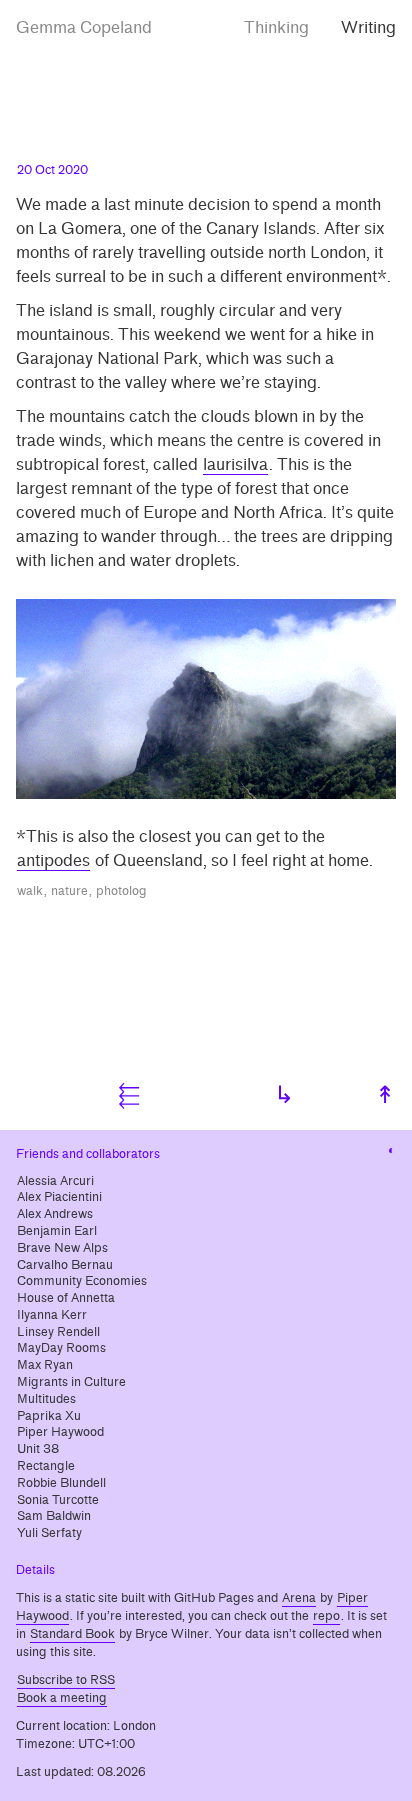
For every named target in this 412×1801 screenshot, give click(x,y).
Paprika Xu (49, 1416)
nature (69, 891)
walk (30, 891)
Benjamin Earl (57, 1231)
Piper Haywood (60, 1432)
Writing (368, 27)
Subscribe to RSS (66, 1680)
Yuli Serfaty (49, 1533)
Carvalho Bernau (65, 1265)
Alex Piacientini (59, 1197)
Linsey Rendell (58, 1332)
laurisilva (235, 464)
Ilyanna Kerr (52, 1315)
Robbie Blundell (61, 1483)
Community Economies (82, 1281)
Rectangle (46, 1466)
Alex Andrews (55, 1214)
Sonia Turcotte (58, 1500)
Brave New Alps (62, 1248)
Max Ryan (45, 1365)
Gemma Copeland (84, 27)
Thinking (276, 27)
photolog (121, 891)
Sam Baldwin (54, 1516)
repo (326, 1616)
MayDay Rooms (61, 1348)
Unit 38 (38, 1449)
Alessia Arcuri (55, 1181)
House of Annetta (66, 1298)
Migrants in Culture (71, 1382)
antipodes (53, 860)
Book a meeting (62, 1698)
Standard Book (72, 1634)
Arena (299, 1598)
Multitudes (46, 1399)
